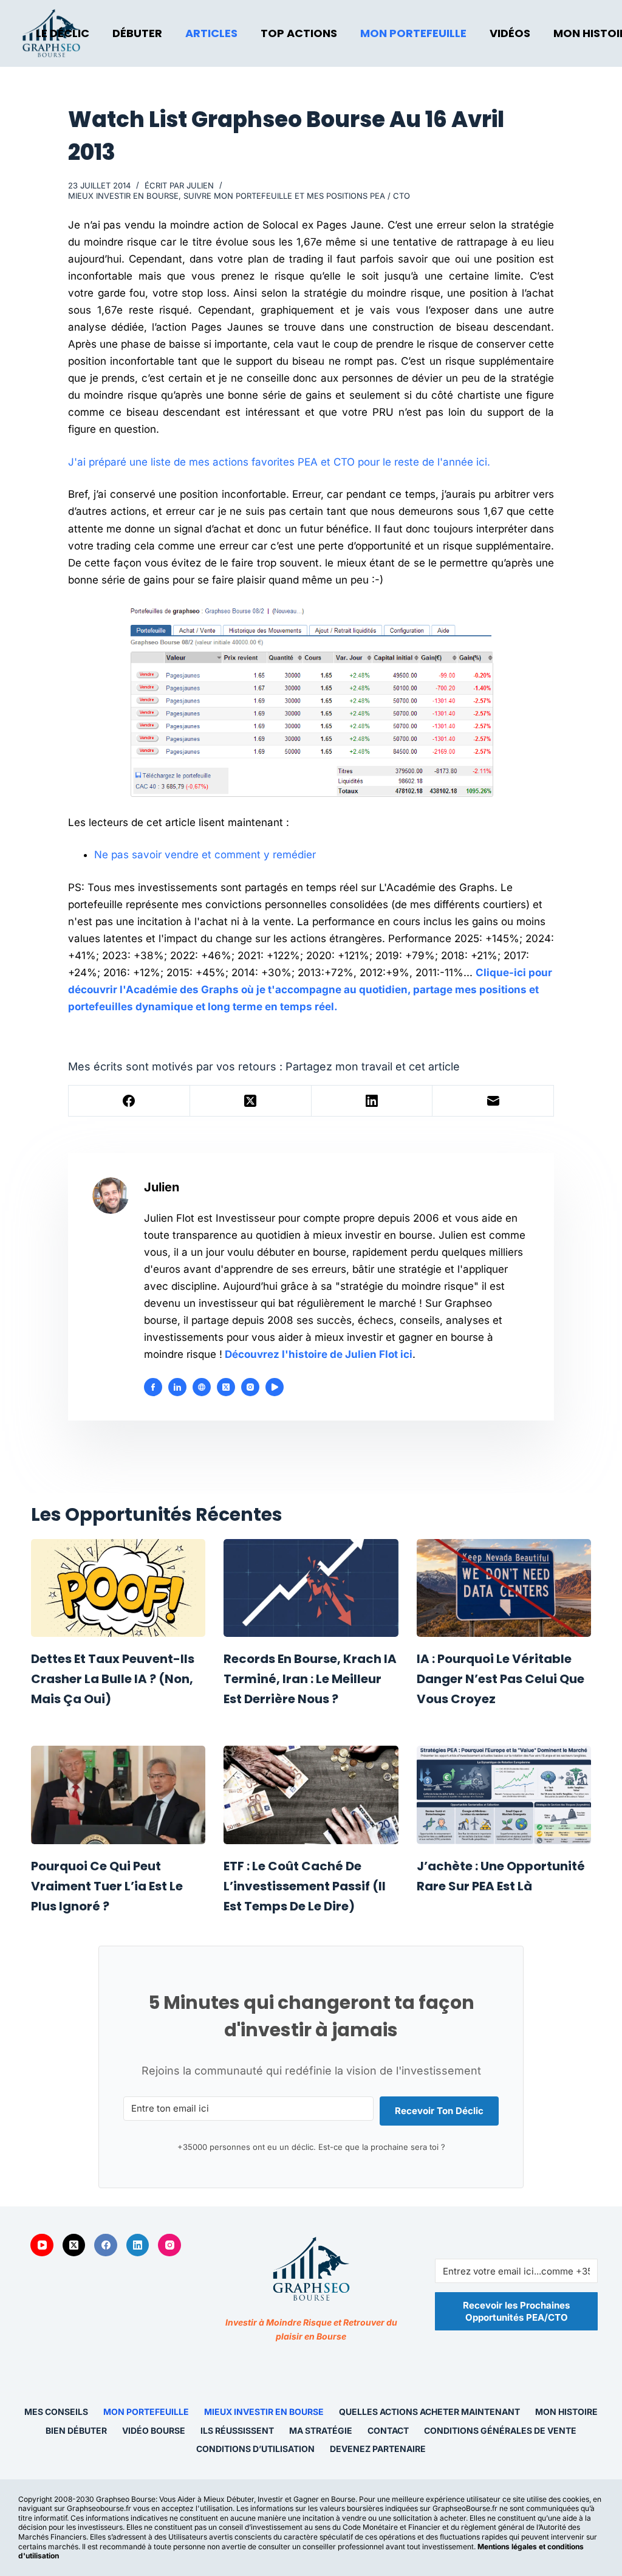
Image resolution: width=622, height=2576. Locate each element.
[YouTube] (42, 2245)
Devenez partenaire (378, 2449)
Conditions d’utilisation (255, 2449)
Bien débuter (76, 2430)
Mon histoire (566, 2412)
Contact (388, 2430)
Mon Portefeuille (413, 33)
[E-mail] (493, 1101)
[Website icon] (202, 1387)
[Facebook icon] (153, 1387)
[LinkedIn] (372, 1101)
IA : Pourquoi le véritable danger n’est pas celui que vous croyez (501, 1679)
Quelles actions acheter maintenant (429, 2412)
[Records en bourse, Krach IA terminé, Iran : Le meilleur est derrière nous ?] (311, 1588)
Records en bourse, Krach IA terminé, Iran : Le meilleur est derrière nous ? (310, 1679)
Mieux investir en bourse (123, 196)
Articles (211, 33)
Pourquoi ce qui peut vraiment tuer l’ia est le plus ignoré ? (107, 1886)
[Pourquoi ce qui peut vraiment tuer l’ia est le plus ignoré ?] (118, 1795)
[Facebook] (129, 1101)
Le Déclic (63, 33)
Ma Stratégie (321, 2430)
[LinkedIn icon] (177, 1387)
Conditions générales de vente (500, 2430)
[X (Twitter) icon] (226, 1387)
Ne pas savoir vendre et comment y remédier (205, 855)
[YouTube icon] (275, 1387)
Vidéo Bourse (154, 2430)
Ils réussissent (237, 2430)
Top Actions (299, 33)
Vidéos (510, 33)
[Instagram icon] (250, 1387)
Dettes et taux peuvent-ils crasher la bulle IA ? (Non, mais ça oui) (113, 1679)
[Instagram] (169, 2245)
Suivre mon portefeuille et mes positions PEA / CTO (297, 196)
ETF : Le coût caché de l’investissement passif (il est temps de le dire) (305, 1886)
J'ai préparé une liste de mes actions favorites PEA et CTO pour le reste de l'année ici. (279, 462)
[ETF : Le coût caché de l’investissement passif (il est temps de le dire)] (311, 1795)
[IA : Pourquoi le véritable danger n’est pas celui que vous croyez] (504, 1588)
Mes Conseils (56, 2412)
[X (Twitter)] (251, 1101)
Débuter (137, 33)
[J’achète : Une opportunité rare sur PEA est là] (504, 1795)
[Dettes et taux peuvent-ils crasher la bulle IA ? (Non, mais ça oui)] (118, 1588)
